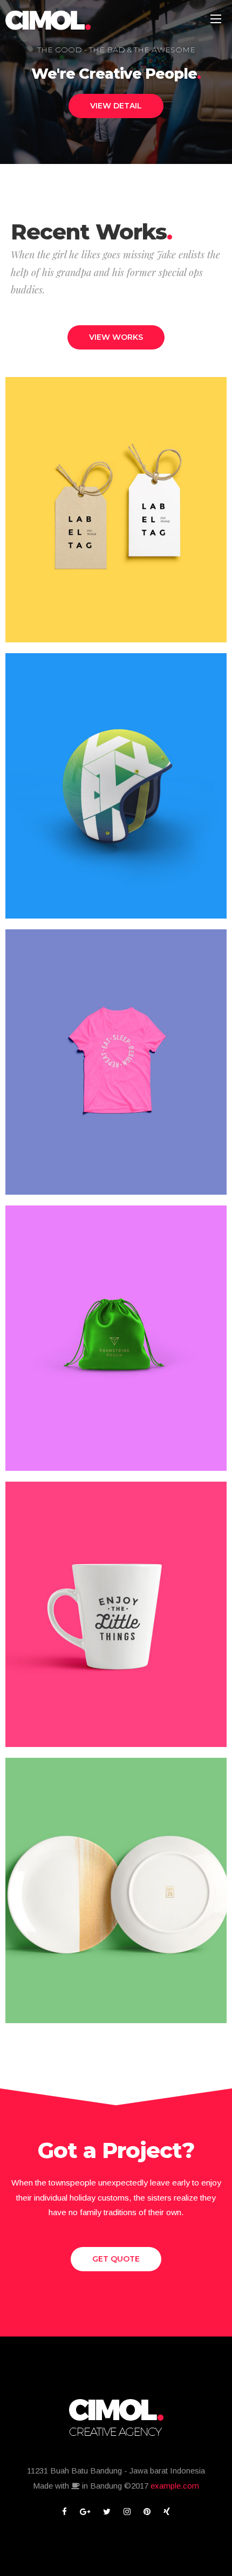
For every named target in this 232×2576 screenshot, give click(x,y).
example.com (175, 2486)
